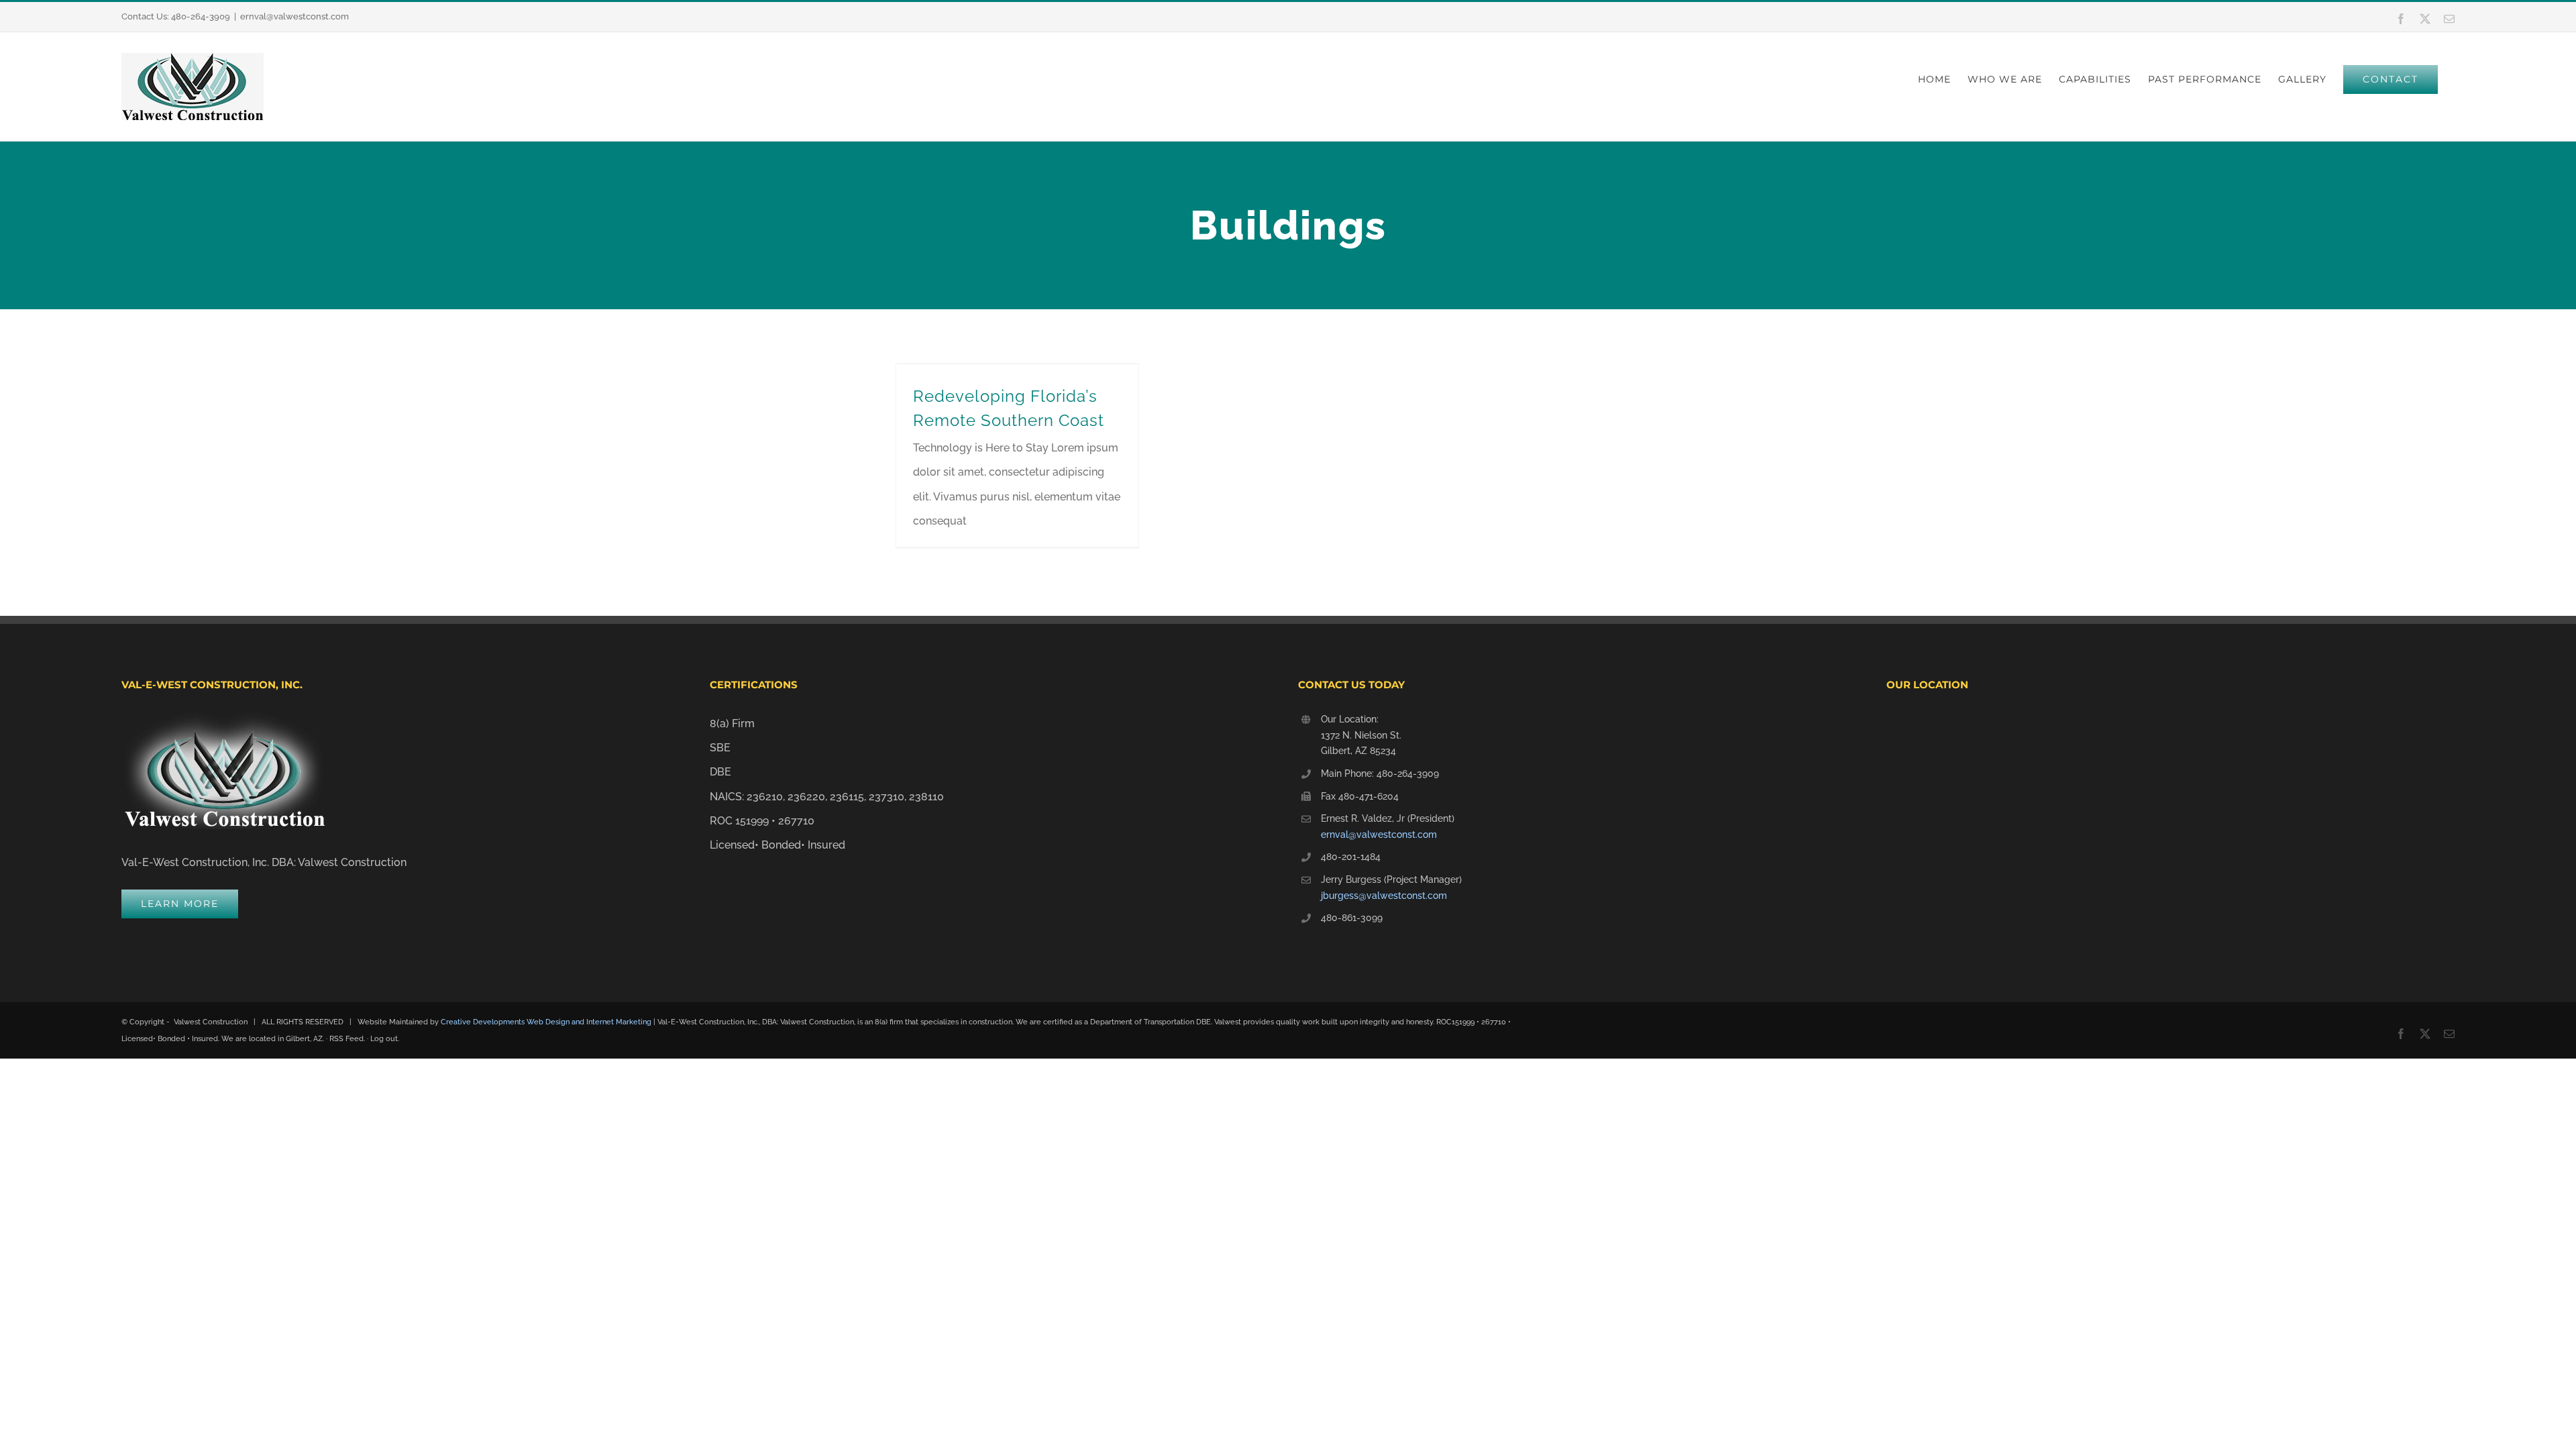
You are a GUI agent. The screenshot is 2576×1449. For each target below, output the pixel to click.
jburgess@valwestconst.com (1384, 896)
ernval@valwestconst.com (294, 16)
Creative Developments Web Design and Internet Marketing (546, 1022)
